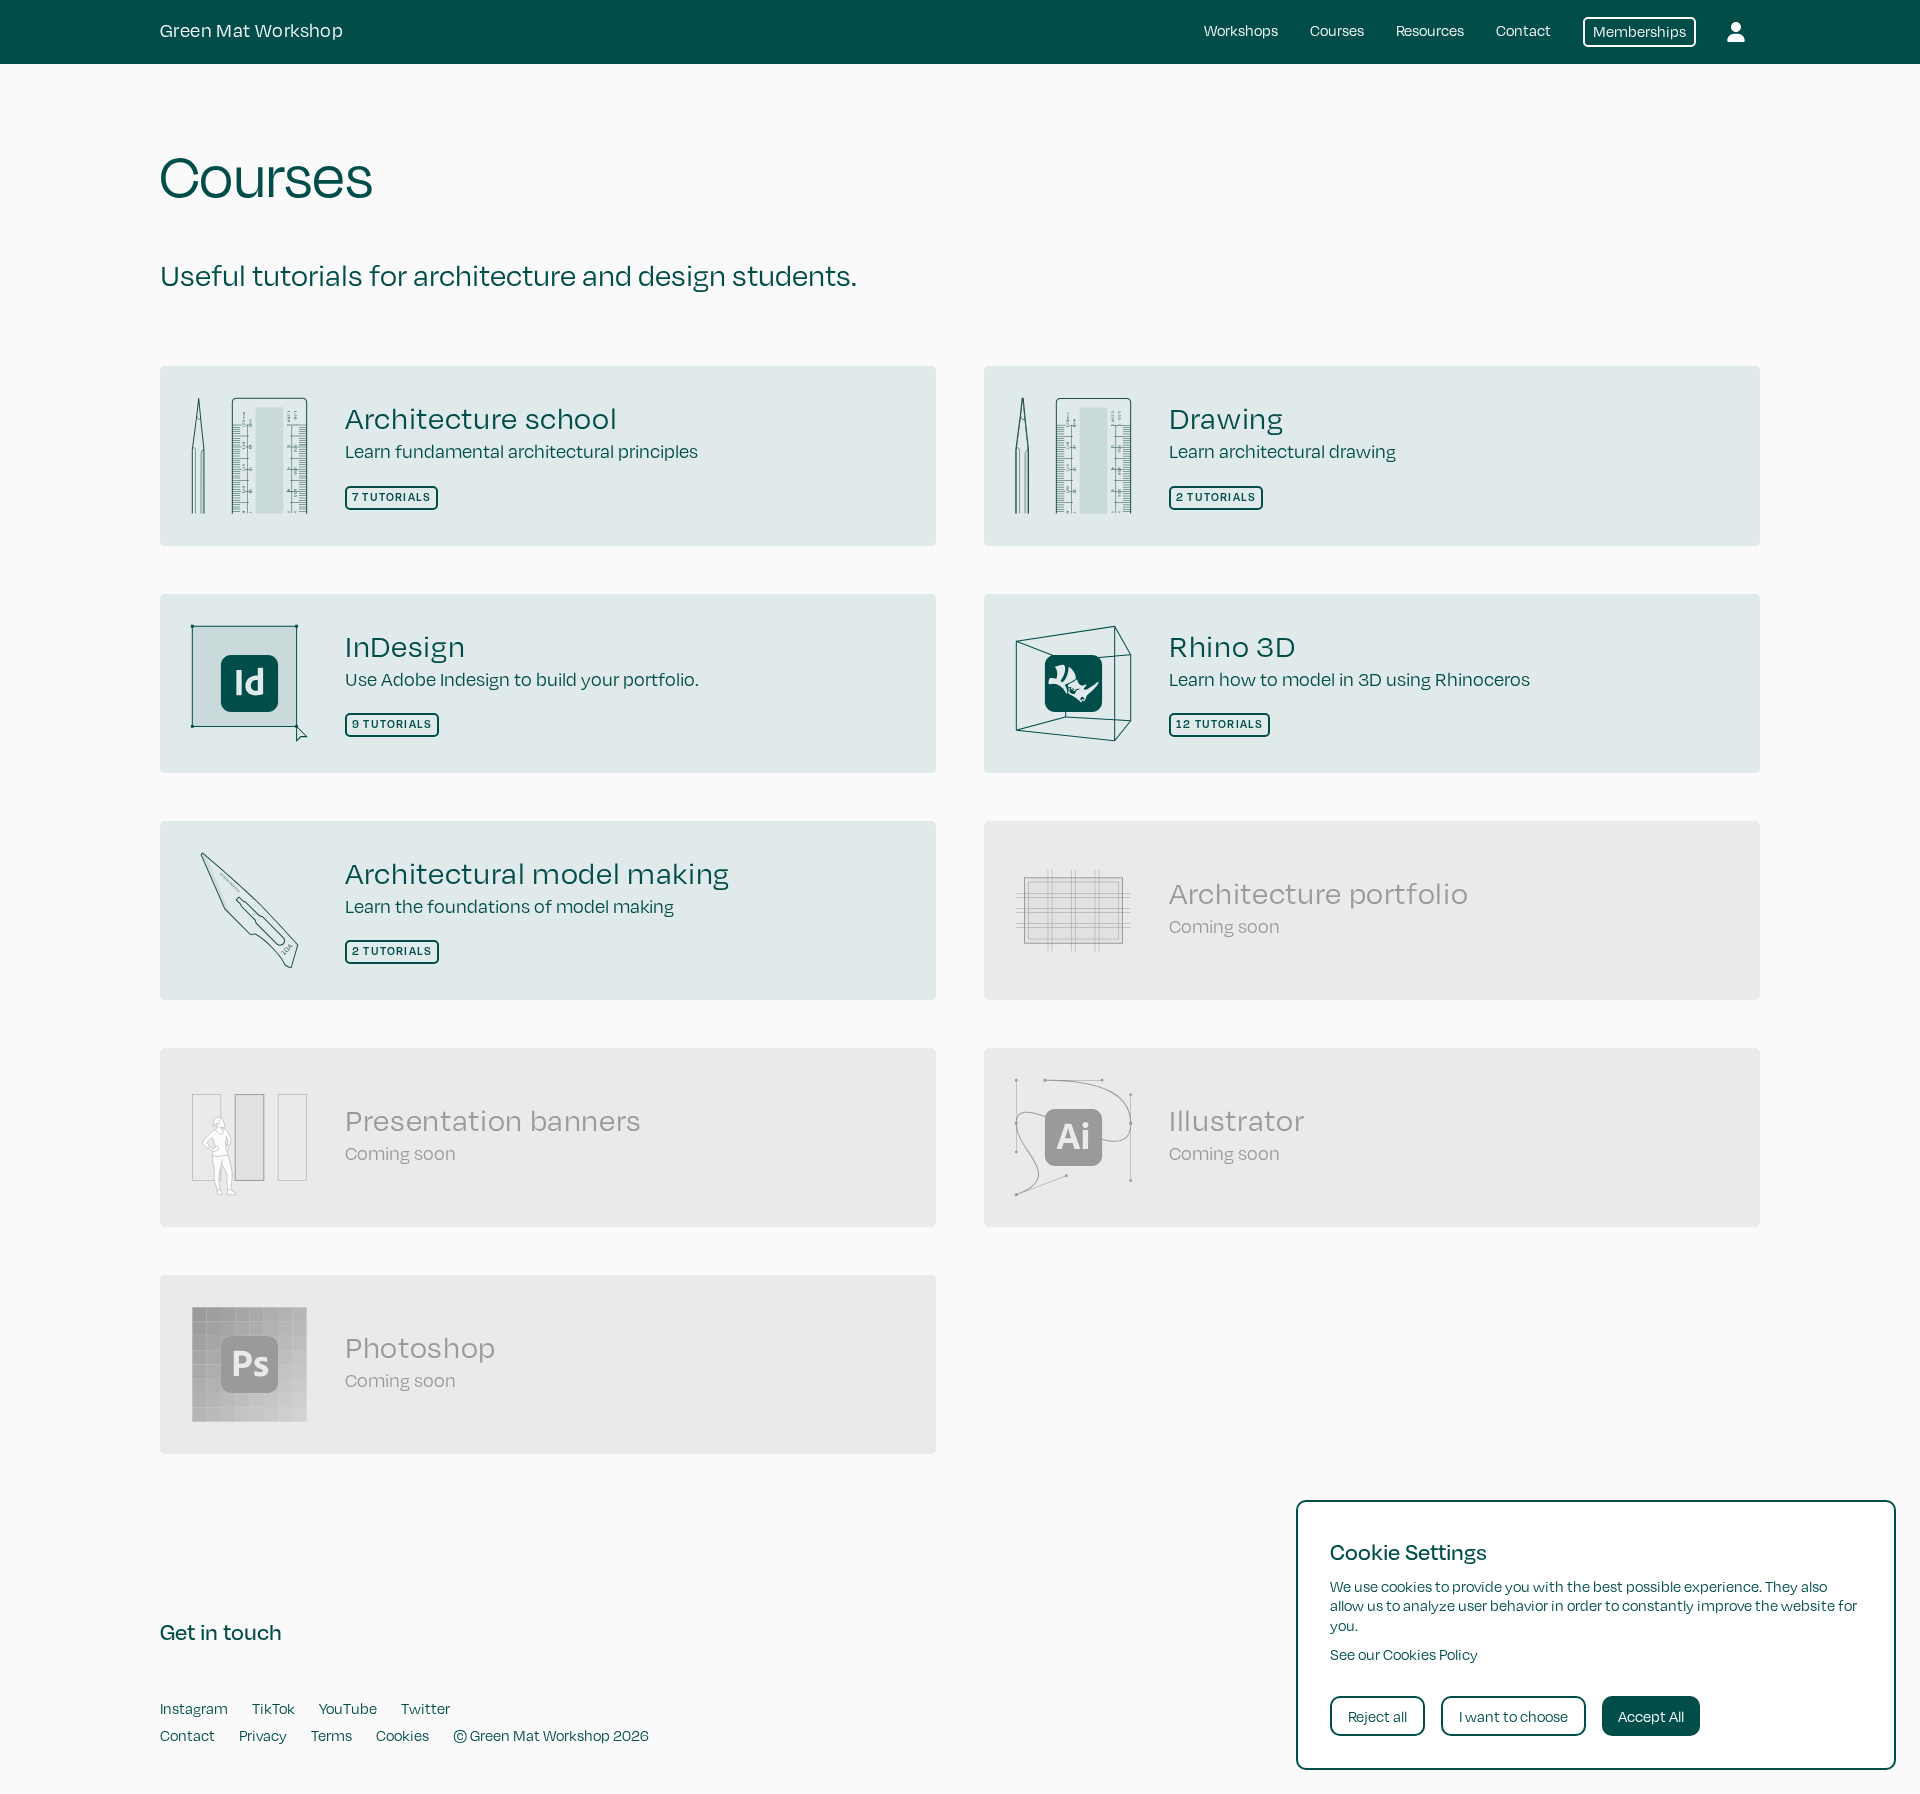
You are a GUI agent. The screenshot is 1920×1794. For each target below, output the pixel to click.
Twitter (425, 1708)
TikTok (273, 1708)
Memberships (1639, 31)
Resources (1430, 30)
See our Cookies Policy (1404, 1654)
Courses (1337, 30)
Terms (331, 1735)
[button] (1736, 32)
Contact (1523, 30)
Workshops (1241, 30)
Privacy (263, 1735)
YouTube (348, 1708)
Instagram (194, 1708)
